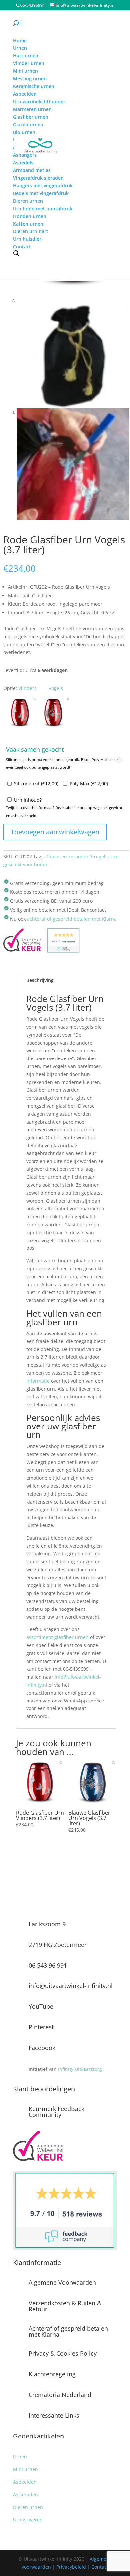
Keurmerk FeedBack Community (56, 2112)
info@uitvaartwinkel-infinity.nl (71, 1986)
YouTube (41, 2006)
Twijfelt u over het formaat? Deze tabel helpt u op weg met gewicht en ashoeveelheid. (64, 812)
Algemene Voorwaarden (62, 2282)
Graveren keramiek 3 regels (77, 856)
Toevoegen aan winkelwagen (55, 832)
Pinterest (41, 2027)
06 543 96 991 (48, 1965)
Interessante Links (54, 2415)
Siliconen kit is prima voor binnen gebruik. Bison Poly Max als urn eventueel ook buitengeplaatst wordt (63, 763)
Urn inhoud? (28, 800)
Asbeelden (25, 2482)
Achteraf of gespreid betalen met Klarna (68, 2331)
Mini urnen (25, 2469)
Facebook (42, 2048)
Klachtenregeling (52, 2374)
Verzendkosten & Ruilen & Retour (65, 2306)
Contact (100, 2567)
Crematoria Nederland (60, 2395)
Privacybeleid (71, 2567)
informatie (38, 1381)
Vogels (56, 688)
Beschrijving (40, 980)
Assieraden (25, 2494)
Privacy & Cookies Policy (63, 2353)
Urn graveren (28, 2519)
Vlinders (27, 688)
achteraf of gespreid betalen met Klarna (72, 919)
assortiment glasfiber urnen (57, 1637)
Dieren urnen (28, 2507)
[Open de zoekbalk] (16, 253)
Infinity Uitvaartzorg (80, 2069)
